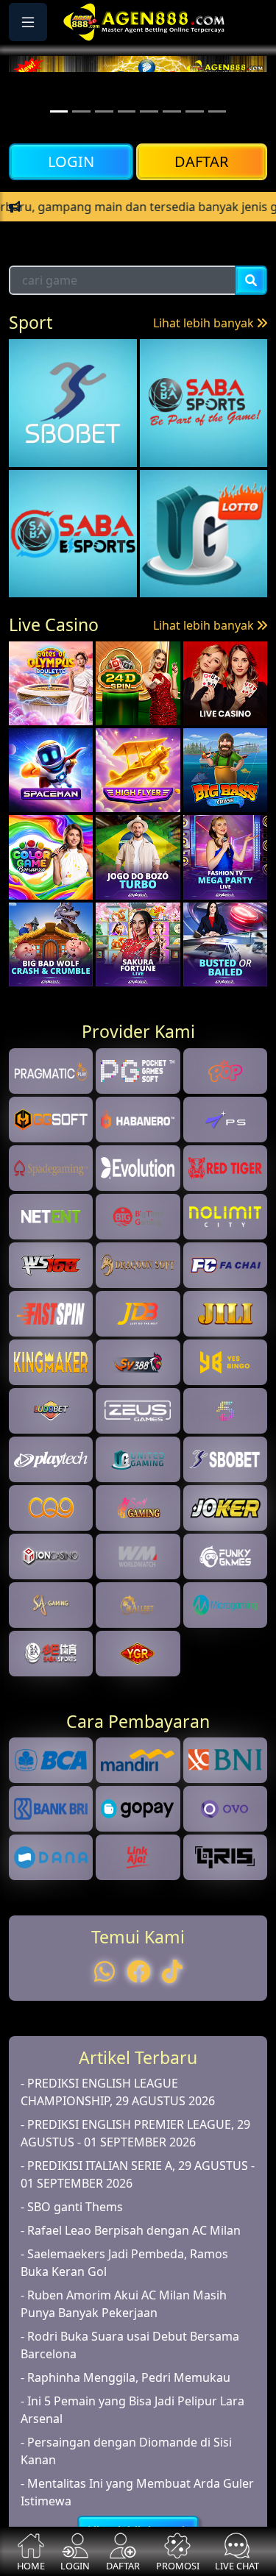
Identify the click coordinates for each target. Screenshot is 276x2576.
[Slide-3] (127, 111)
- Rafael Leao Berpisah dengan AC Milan (131, 2296)
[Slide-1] (81, 111)
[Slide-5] (172, 111)
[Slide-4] (149, 111)
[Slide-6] (195, 111)
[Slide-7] (217, 111)
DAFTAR (201, 161)
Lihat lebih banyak (205, 390)
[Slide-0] (59, 111)
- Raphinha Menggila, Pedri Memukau (125, 2444)
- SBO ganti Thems (72, 2273)
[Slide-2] (104, 111)
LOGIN (71, 161)
